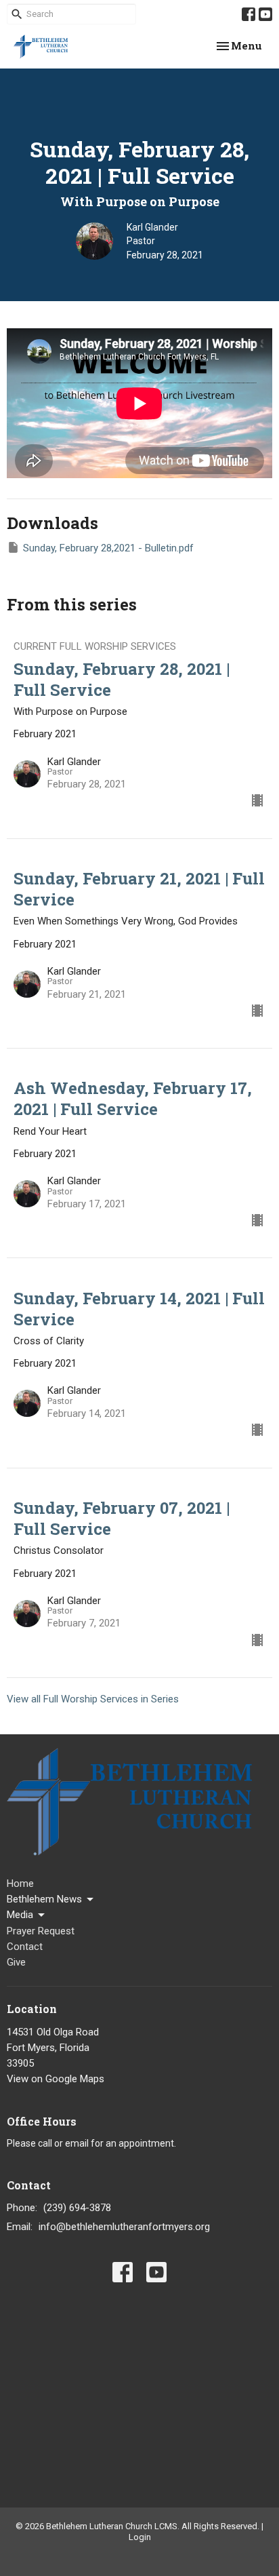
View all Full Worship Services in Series (93, 1699)
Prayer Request (41, 1931)
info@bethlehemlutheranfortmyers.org (124, 2227)
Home (20, 1884)
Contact (25, 1947)
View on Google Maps (56, 2079)
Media (20, 1915)
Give (16, 1962)
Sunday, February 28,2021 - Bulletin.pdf (108, 548)
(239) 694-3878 (77, 2208)
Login (140, 2537)
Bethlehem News (44, 1899)
